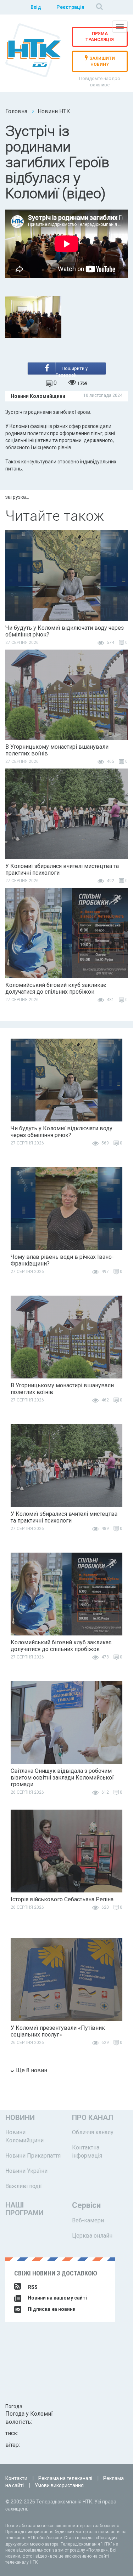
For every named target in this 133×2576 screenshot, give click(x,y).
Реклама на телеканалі (65, 2478)
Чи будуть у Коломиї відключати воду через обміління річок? (65, 631)
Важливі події (24, 2186)
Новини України (26, 2171)
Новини (20, 2118)
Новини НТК (54, 111)
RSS (33, 2287)
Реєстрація (70, 7)
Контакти (16, 2478)
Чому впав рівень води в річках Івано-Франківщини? (62, 1260)
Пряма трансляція (100, 37)
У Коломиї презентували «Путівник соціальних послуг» (58, 2031)
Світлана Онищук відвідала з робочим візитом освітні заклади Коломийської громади (62, 1778)
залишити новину (102, 62)
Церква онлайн (92, 2236)
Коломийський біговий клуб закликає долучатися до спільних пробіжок (56, 988)
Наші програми (24, 2209)
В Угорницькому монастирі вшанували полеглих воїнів (57, 750)
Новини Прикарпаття (33, 2156)
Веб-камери (88, 2220)
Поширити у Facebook (72, 370)
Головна (16, 111)
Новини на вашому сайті (57, 2298)
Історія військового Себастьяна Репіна (62, 1899)
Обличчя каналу (93, 2132)
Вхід (36, 7)
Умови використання (59, 2485)
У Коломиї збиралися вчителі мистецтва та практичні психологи (62, 869)
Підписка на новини (51, 2309)
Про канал (93, 2118)
